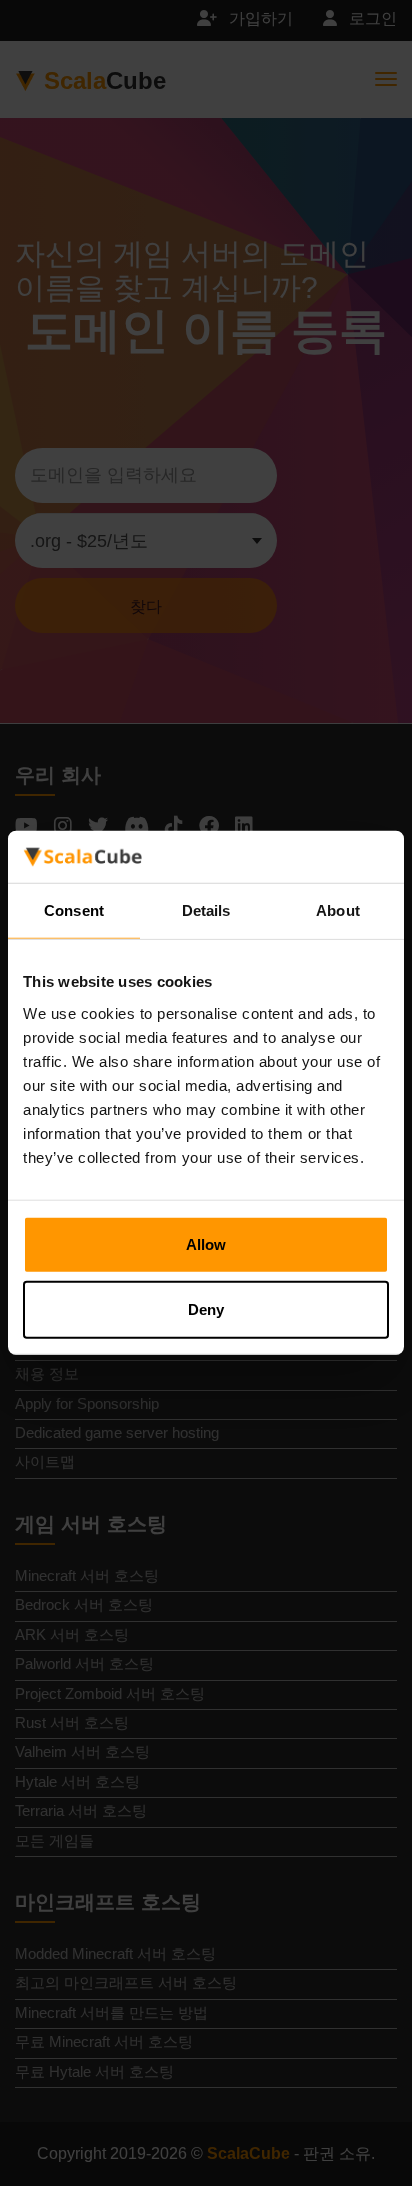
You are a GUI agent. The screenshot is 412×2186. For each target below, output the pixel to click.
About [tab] (338, 910)
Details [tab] (206, 910)
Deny (206, 1309)
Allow (206, 1244)
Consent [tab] (74, 910)
